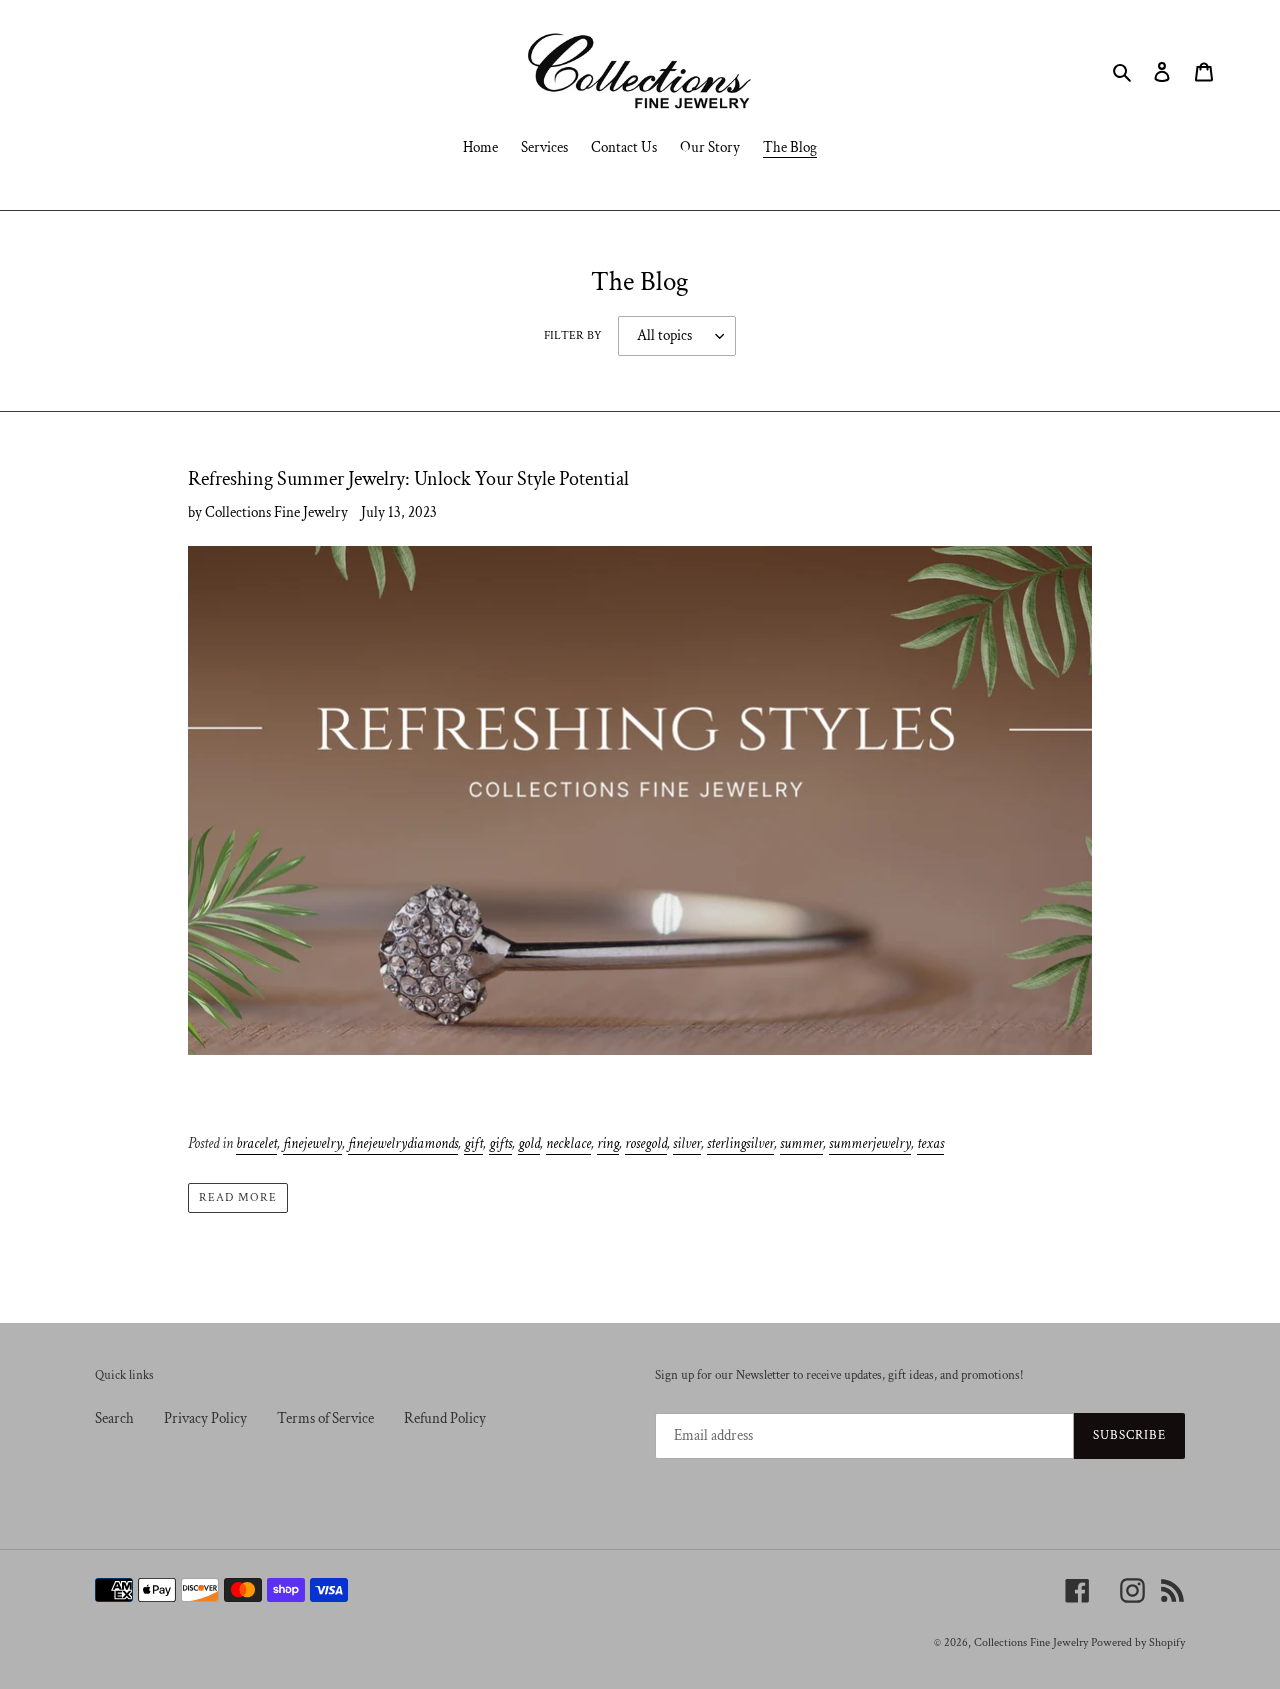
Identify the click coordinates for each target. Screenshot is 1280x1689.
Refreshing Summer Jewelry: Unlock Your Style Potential (408, 479)
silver (687, 1143)
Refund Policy (445, 1418)
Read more (238, 1197)
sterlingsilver (740, 1143)
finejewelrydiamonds (403, 1143)
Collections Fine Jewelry (1031, 1642)
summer (801, 1143)
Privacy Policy (205, 1418)
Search (114, 1418)
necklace (568, 1143)
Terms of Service (325, 1418)
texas (930, 1143)
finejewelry (312, 1143)
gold (529, 1143)
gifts (500, 1143)
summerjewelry (870, 1143)
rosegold (646, 1143)
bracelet (256, 1143)
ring (608, 1143)
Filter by (573, 335)
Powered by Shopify (1138, 1642)
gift (473, 1143)
